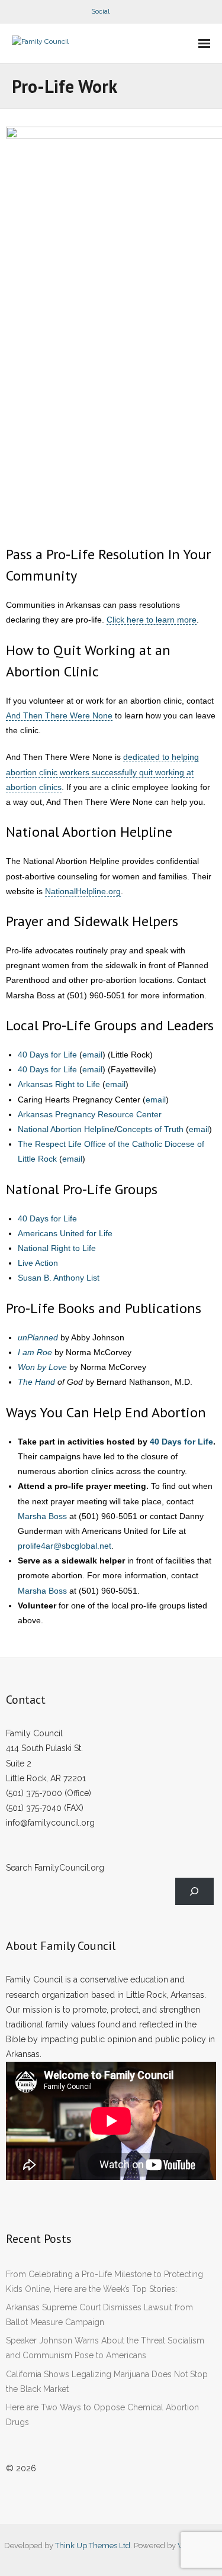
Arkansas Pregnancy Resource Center (90, 1114)
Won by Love (42, 1367)
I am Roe (35, 1352)
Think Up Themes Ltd (93, 2546)
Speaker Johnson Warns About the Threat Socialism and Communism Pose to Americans (105, 2348)
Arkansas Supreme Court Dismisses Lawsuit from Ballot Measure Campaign (99, 2315)
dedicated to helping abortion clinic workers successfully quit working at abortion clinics (102, 772)
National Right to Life (57, 1248)
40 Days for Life (47, 1055)
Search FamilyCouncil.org (55, 1868)
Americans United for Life (65, 1233)
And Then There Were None (59, 715)
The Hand (36, 1382)
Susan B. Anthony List (59, 1278)
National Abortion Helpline (66, 1129)
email (92, 1055)
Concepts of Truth (150, 1129)
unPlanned (38, 1337)
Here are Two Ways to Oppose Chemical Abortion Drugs (102, 2415)
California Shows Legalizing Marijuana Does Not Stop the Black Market (107, 2382)
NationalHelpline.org (83, 891)
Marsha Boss (42, 1516)
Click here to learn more (152, 620)
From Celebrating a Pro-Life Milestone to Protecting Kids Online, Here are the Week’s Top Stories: (104, 2282)
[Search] (194, 1892)
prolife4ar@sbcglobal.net (65, 1546)
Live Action (38, 1263)
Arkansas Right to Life (59, 1084)
